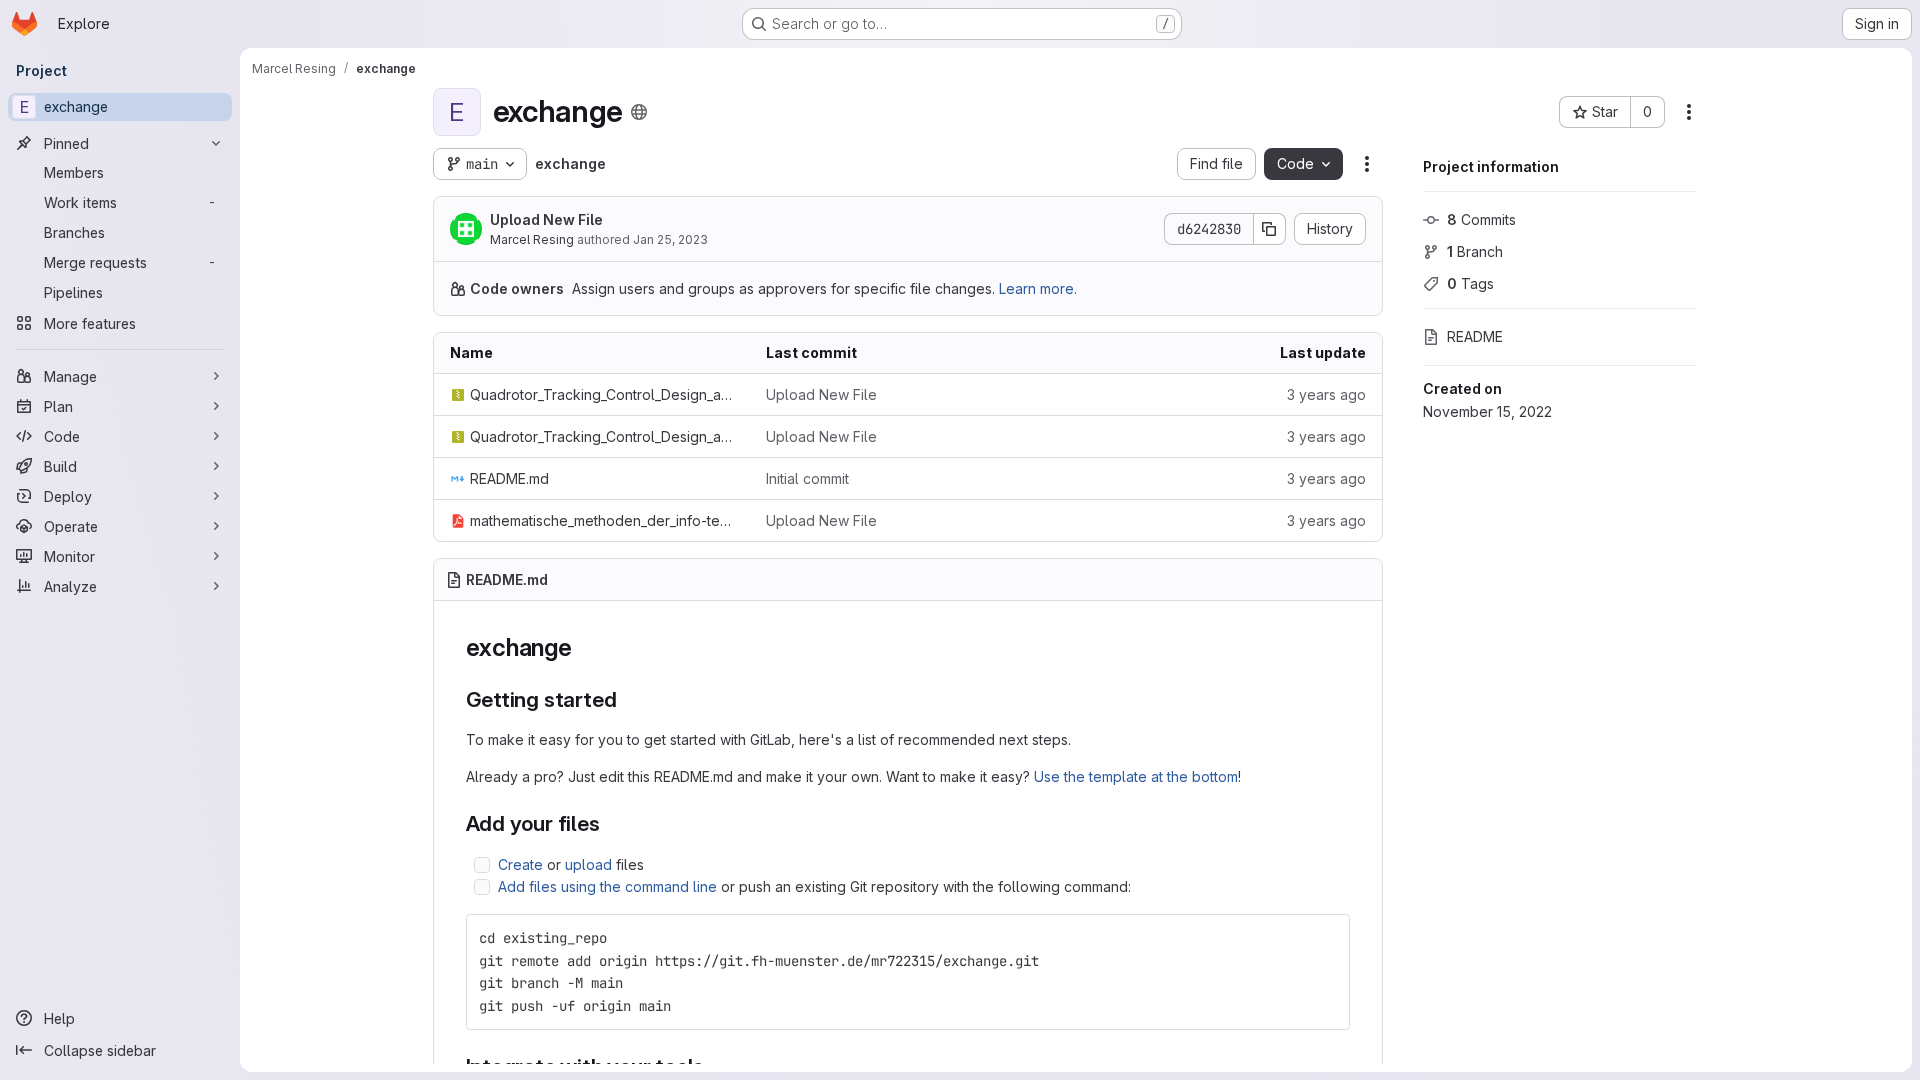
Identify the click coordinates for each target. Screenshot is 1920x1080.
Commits (1481, 219)
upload (588, 864)
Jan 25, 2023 (670, 239)
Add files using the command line (607, 886)
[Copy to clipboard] (1326, 938)
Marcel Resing (532, 239)
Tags (1470, 283)
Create (520, 864)
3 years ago (1326, 394)
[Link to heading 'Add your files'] (611, 823)
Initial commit (807, 478)
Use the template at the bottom (1136, 776)
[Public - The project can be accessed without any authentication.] (639, 112)
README (1475, 336)
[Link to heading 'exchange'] (585, 647)
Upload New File (546, 219)
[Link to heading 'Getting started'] (627, 699)
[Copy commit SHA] (1270, 229)
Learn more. (1038, 288)
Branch (1475, 251)
